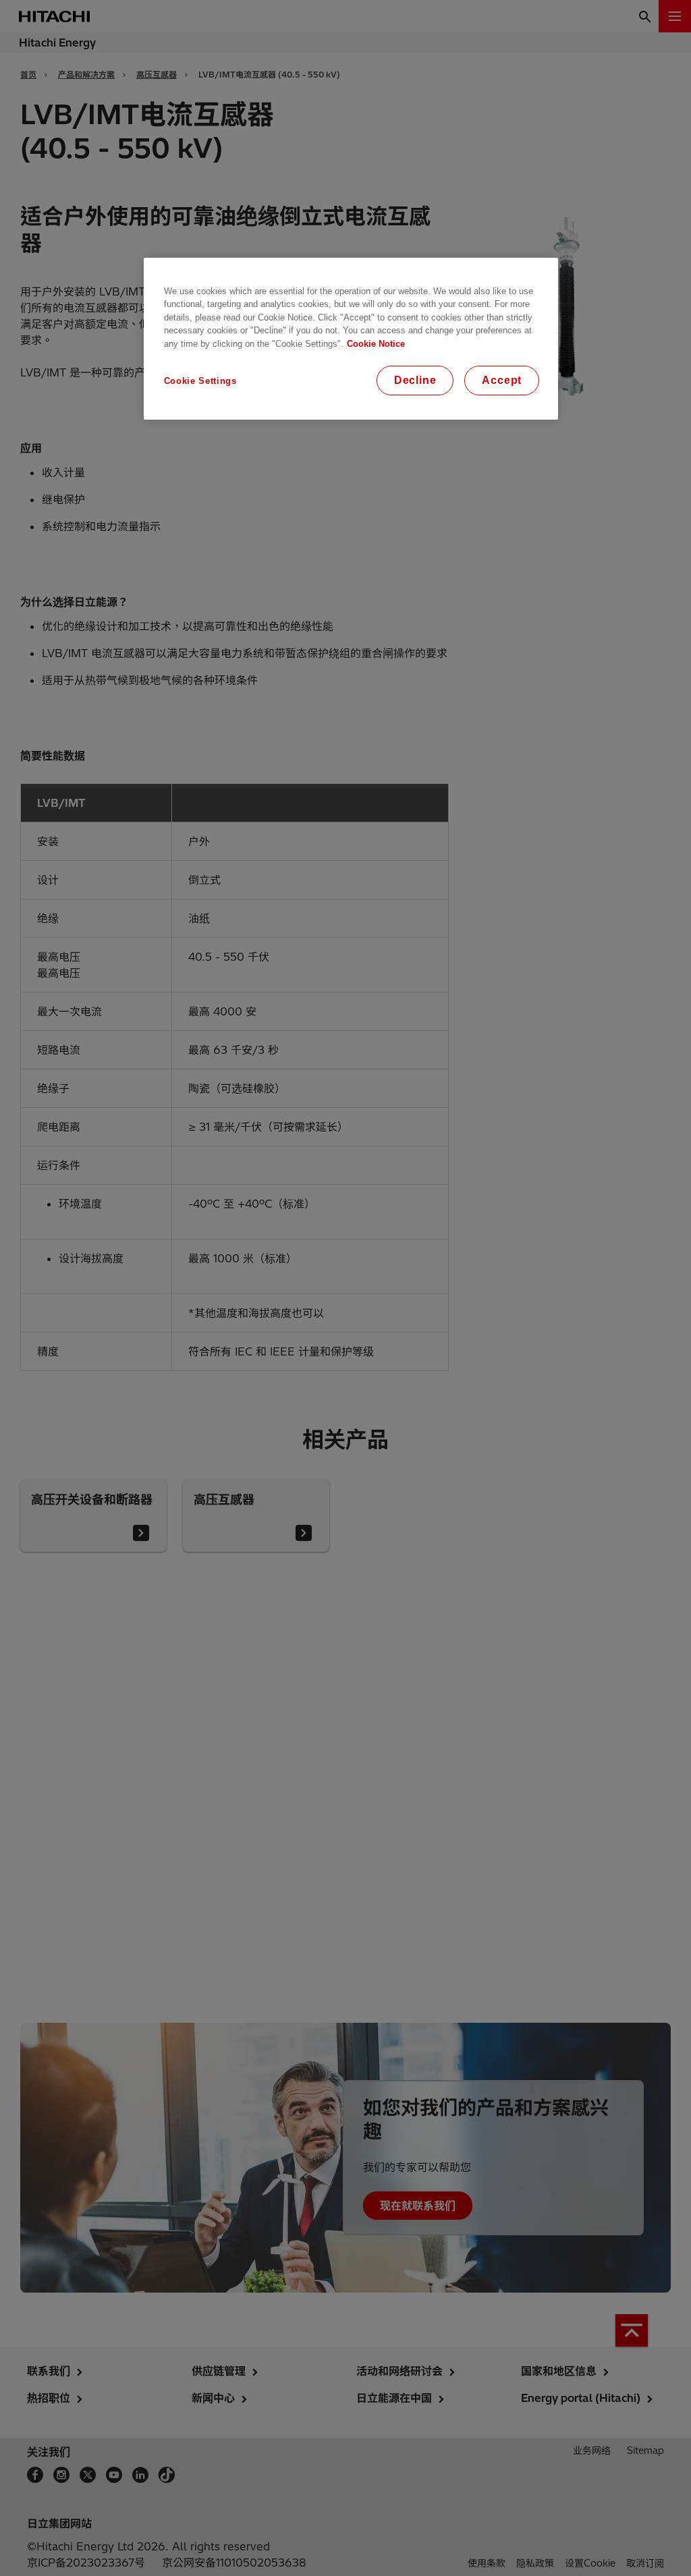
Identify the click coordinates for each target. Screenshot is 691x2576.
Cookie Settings (200, 381)
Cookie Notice (376, 344)
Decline (415, 380)
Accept (502, 380)
